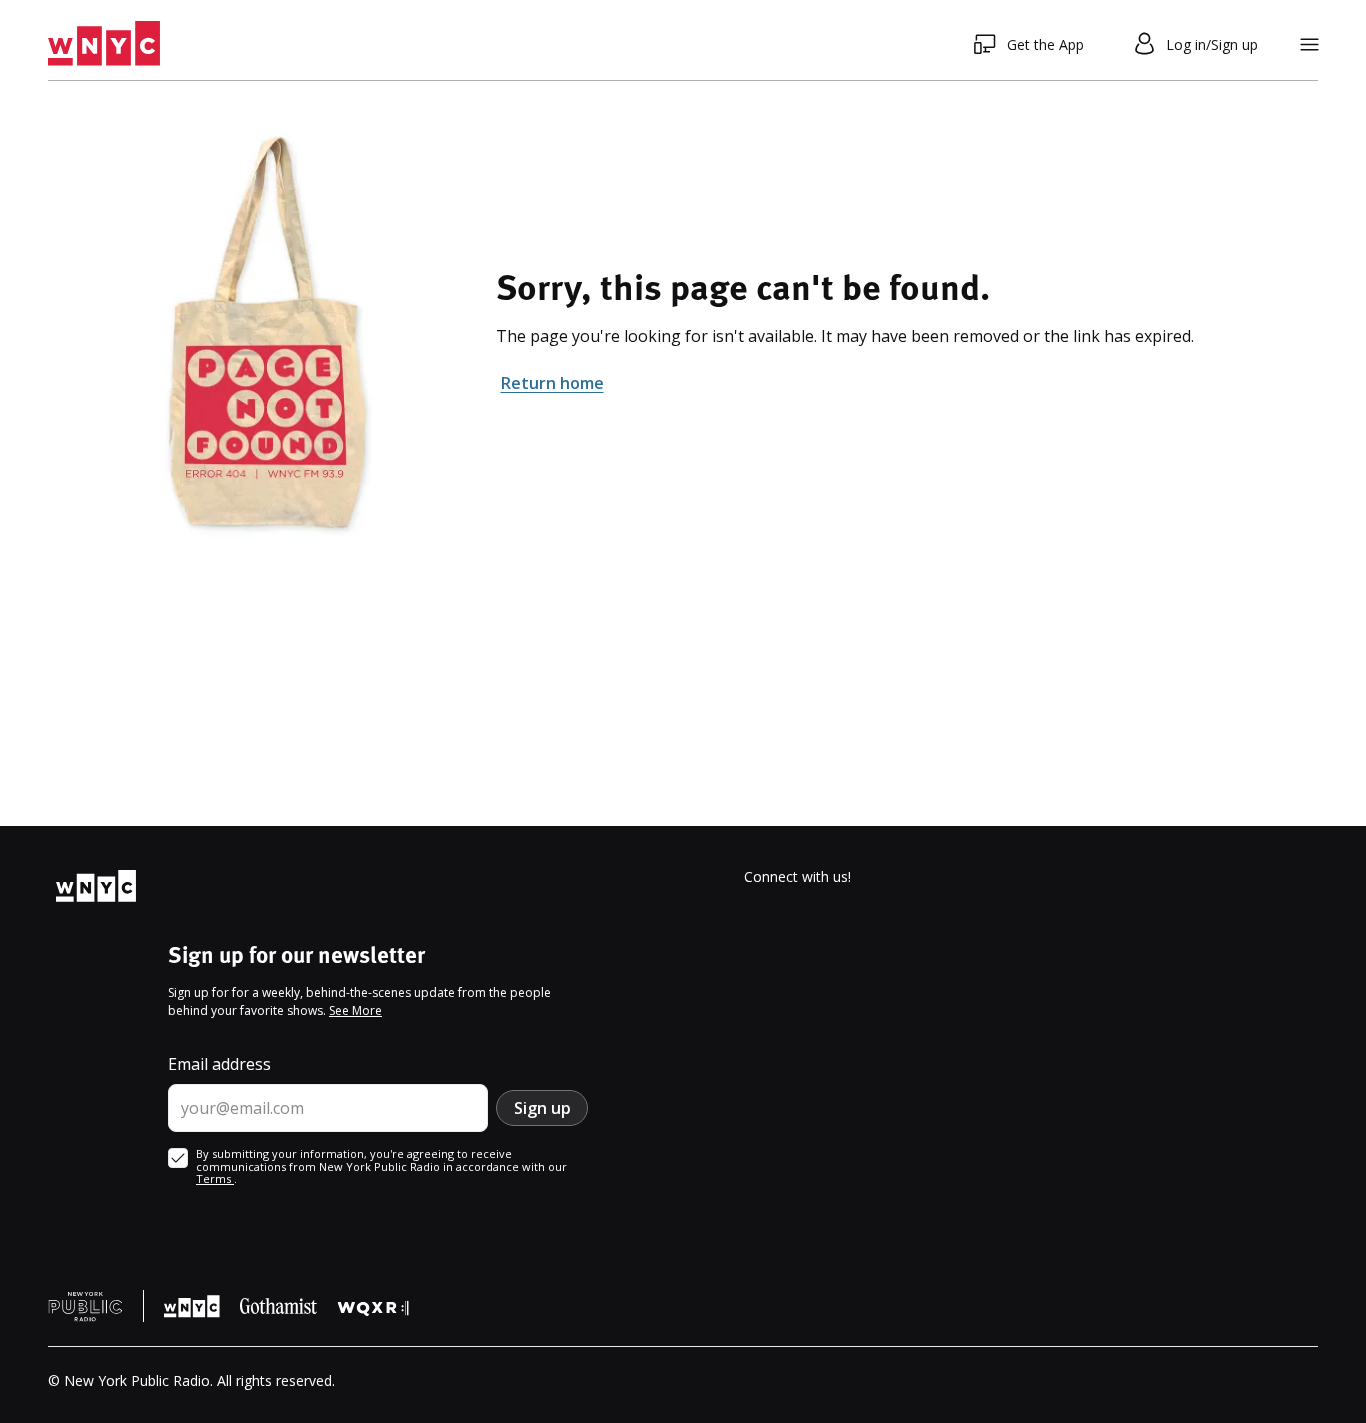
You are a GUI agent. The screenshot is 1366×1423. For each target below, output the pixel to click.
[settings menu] (1309, 44)
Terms (215, 1178)
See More (355, 1010)
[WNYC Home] (104, 44)
